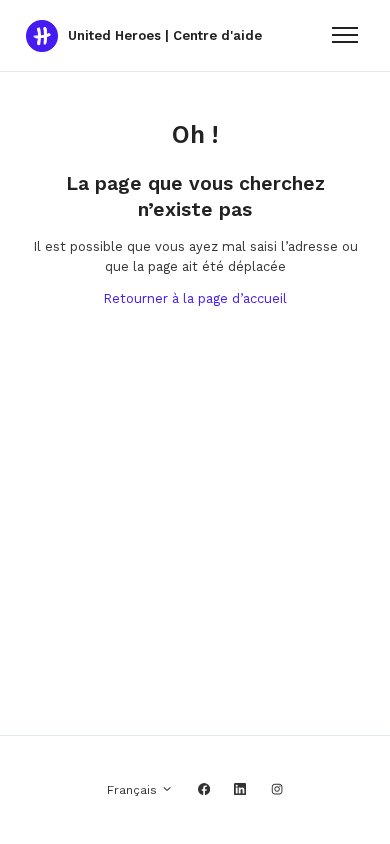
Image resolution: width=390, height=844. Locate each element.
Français (134, 790)
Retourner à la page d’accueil (195, 298)
